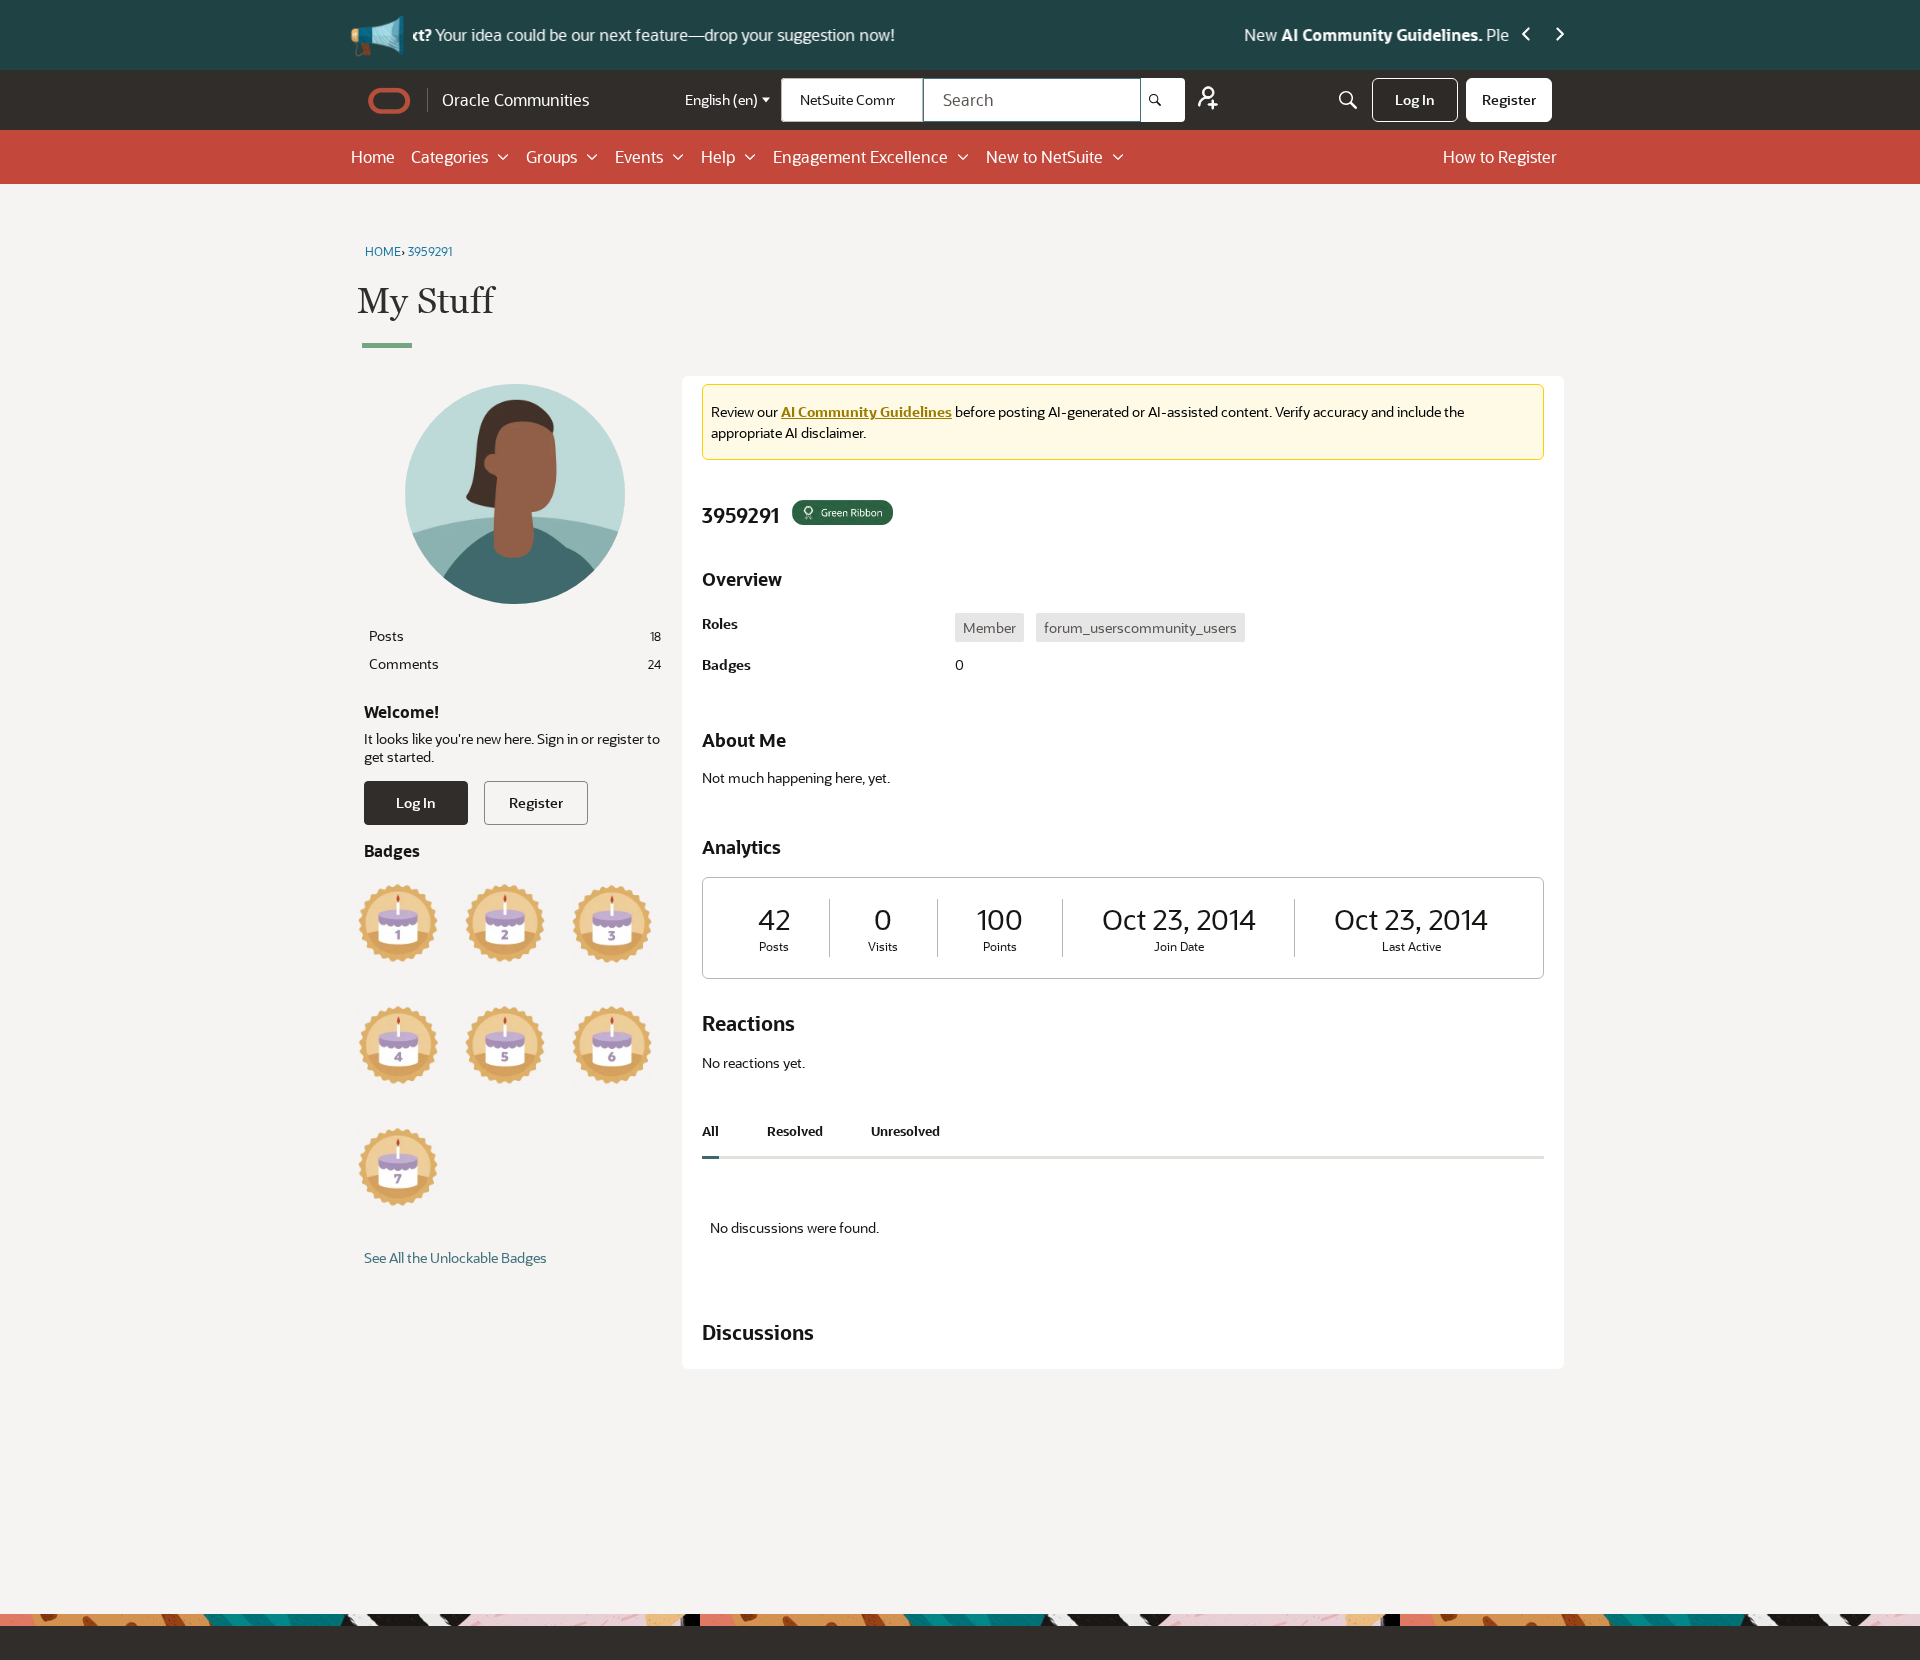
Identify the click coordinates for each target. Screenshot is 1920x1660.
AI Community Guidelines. (637, 34)
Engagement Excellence (860, 156)
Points (1000, 946)
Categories (449, 156)
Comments (515, 663)
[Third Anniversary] (612, 923)
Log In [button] (416, 802)
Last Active (1411, 946)
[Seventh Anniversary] (398, 1167)
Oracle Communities (515, 99)
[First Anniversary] (398, 923)
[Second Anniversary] (505, 923)
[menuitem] (1415, 100)
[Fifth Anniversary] (505, 1045)
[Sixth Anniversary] (612, 1045)
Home (373, 156)
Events (639, 156)
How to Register (1500, 156)
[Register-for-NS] (1208, 100)
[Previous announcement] (1526, 35)
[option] (989, 627)
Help (718, 156)
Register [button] (536, 802)
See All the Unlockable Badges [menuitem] (455, 1257)
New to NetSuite (1044, 156)
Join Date (1179, 946)
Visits (883, 946)
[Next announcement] (1560, 35)
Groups (551, 156)
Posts (515, 635)
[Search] (1163, 100)
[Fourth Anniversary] (398, 1045)
